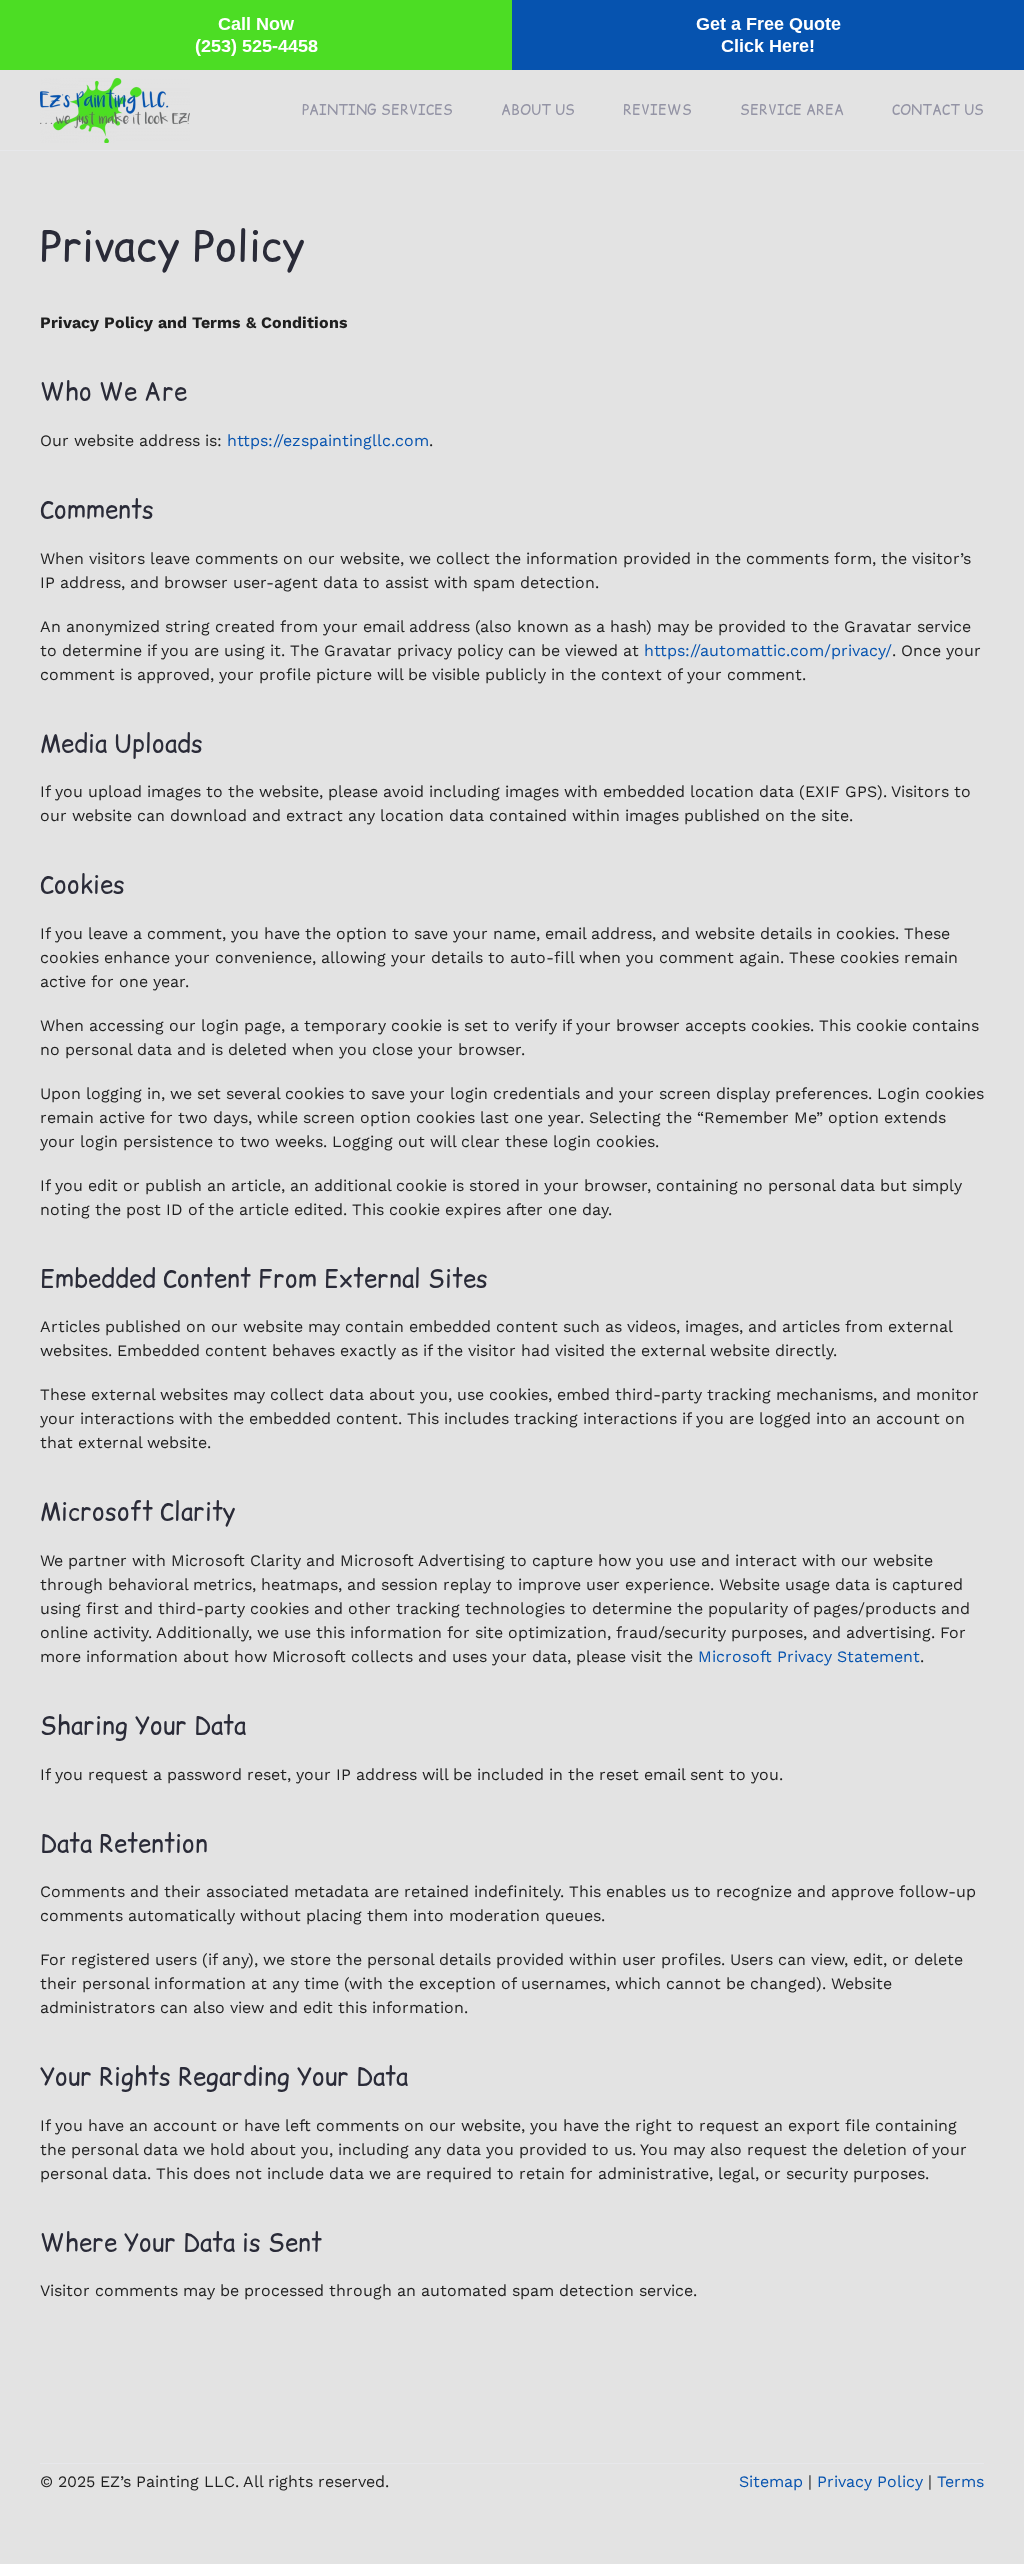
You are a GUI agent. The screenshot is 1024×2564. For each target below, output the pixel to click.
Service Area (792, 110)
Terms (960, 2481)
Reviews (657, 110)
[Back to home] (115, 110)
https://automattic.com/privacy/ (768, 650)
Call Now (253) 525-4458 (256, 35)
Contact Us (938, 110)
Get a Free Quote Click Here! (768, 35)
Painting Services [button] (377, 110)
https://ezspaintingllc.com (328, 440)
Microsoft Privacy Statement (809, 1656)
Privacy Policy (870, 2481)
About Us (538, 110)
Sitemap (771, 2481)
